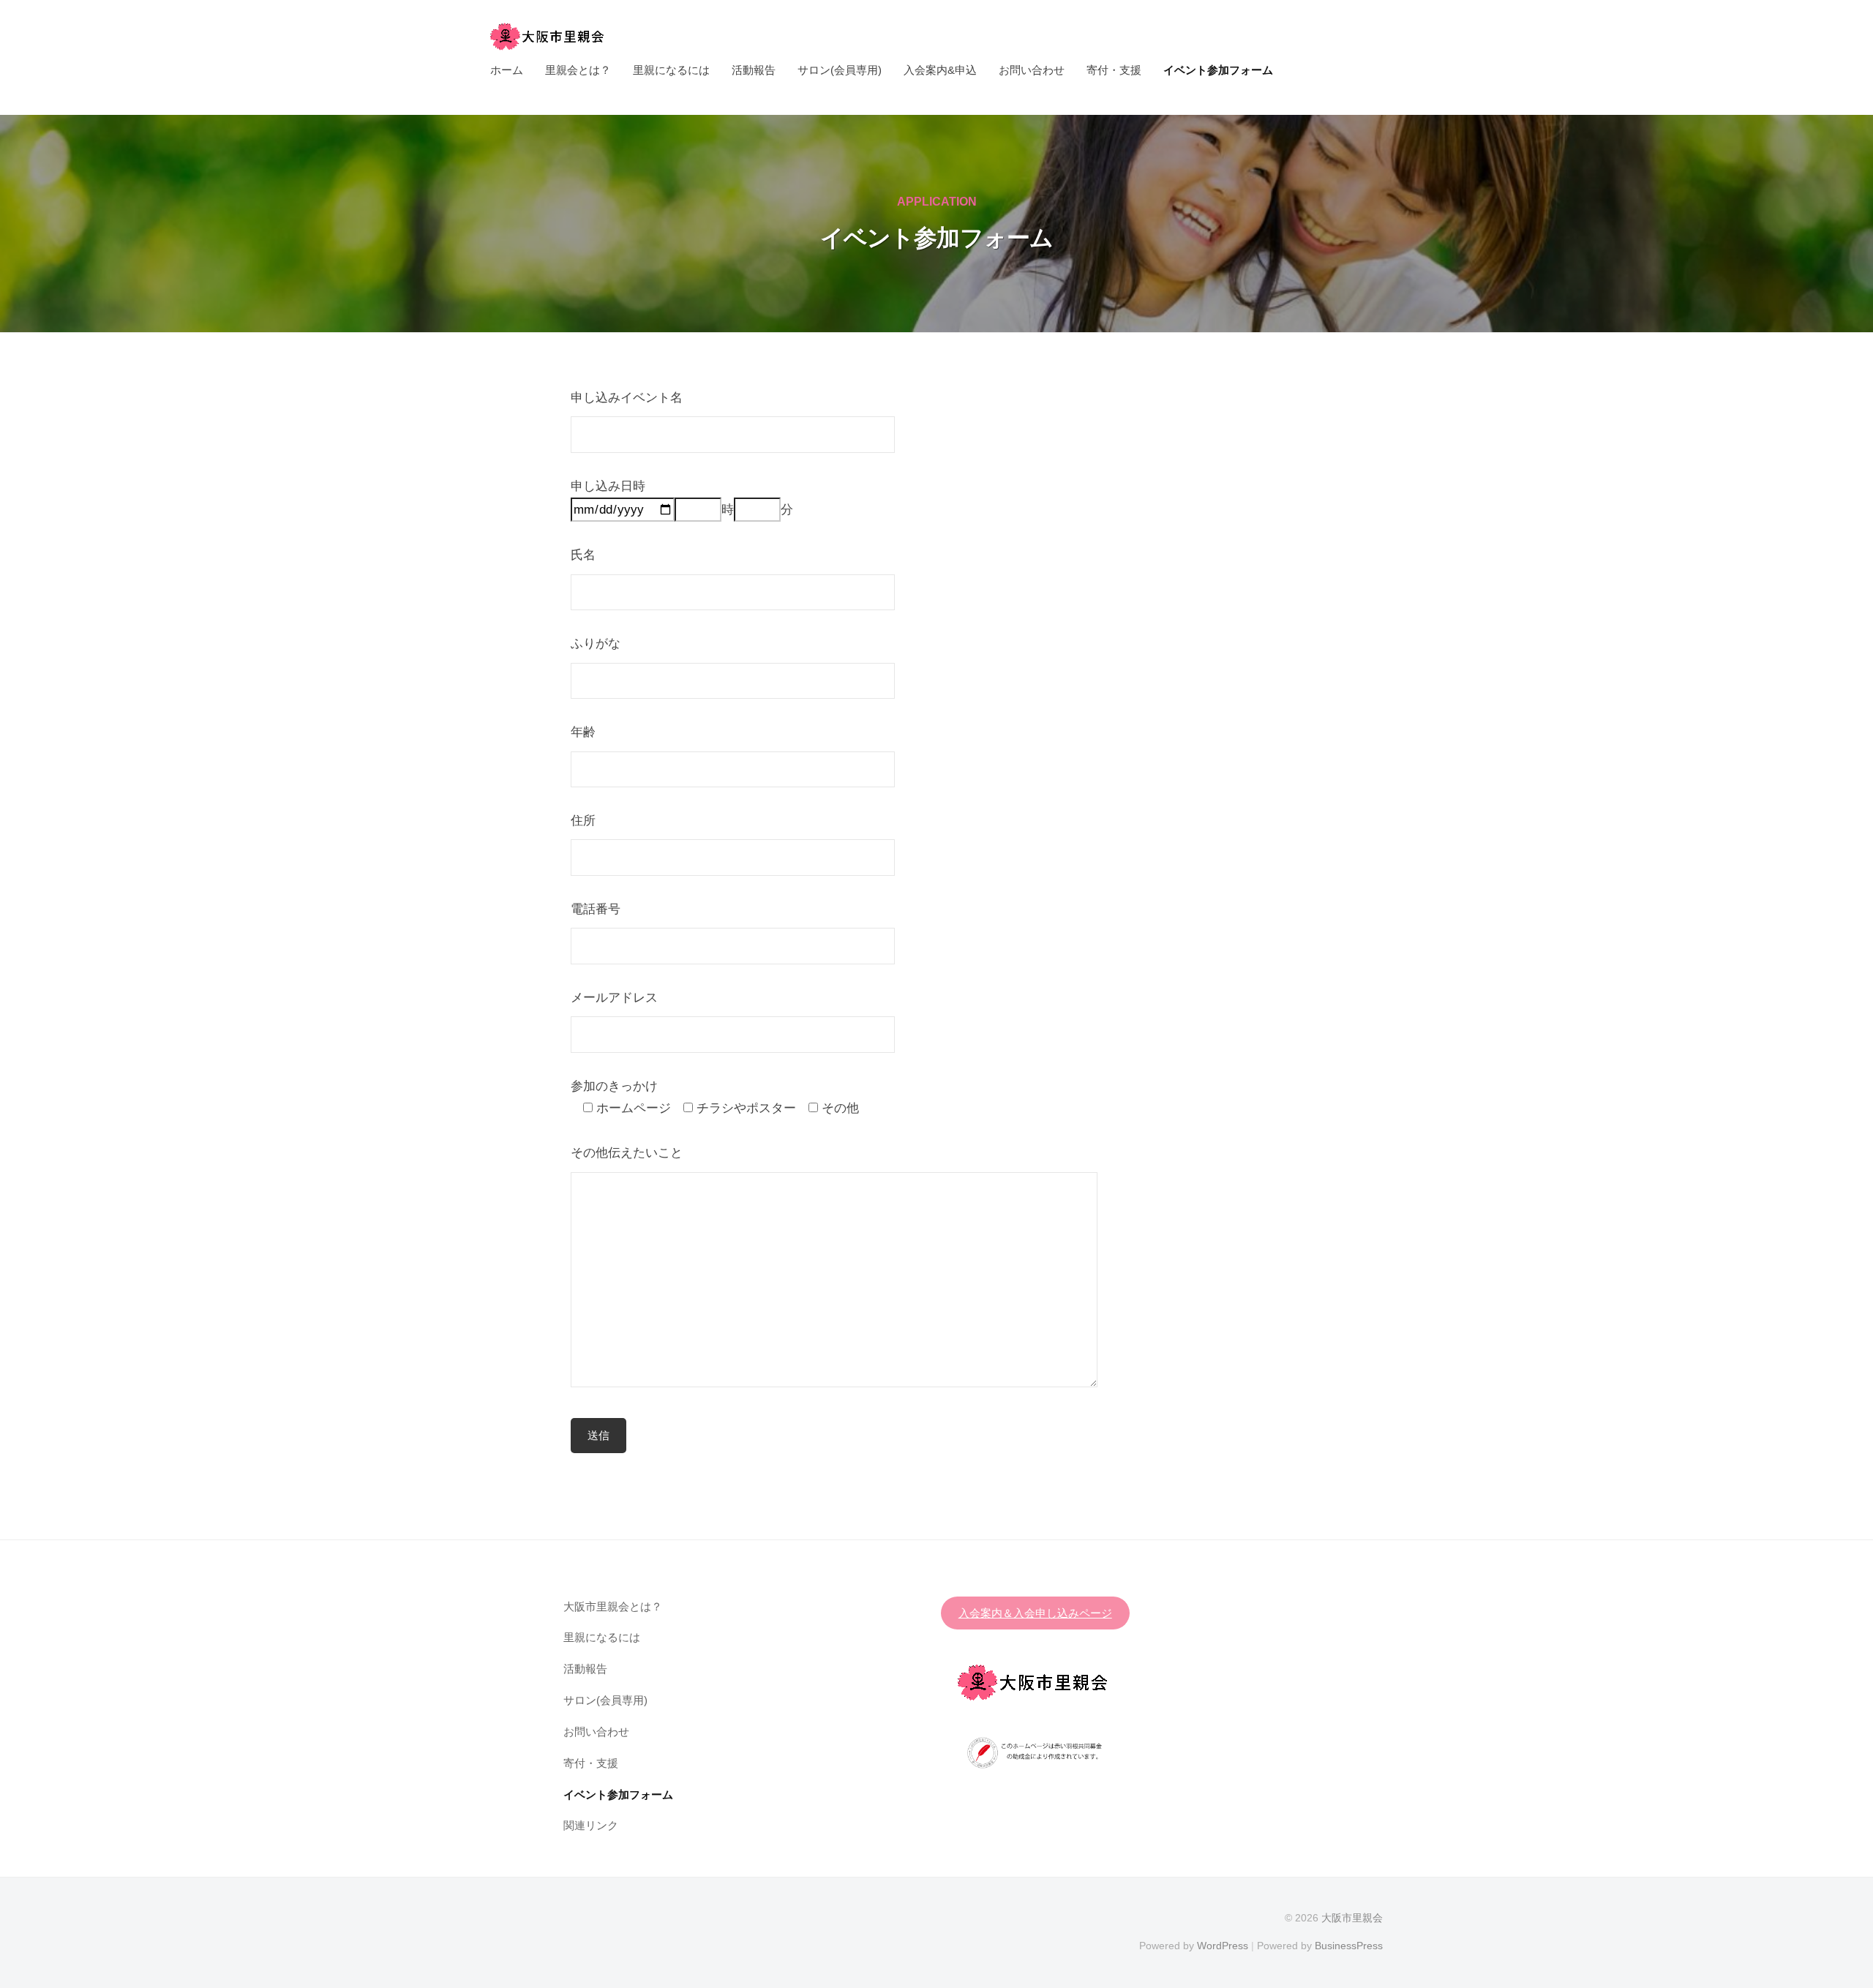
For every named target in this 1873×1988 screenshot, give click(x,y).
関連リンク (591, 1825)
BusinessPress (1349, 1946)
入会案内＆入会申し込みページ (1035, 1613)
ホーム (507, 70)
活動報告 (754, 70)
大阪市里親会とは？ (613, 1606)
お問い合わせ (1032, 70)
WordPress (1223, 1946)
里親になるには (671, 70)
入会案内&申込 (940, 70)
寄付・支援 (1114, 70)
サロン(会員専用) (840, 70)
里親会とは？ (578, 70)
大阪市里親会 (1352, 1918)
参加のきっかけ (614, 1086)
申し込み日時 (608, 486)
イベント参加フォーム (1218, 70)
